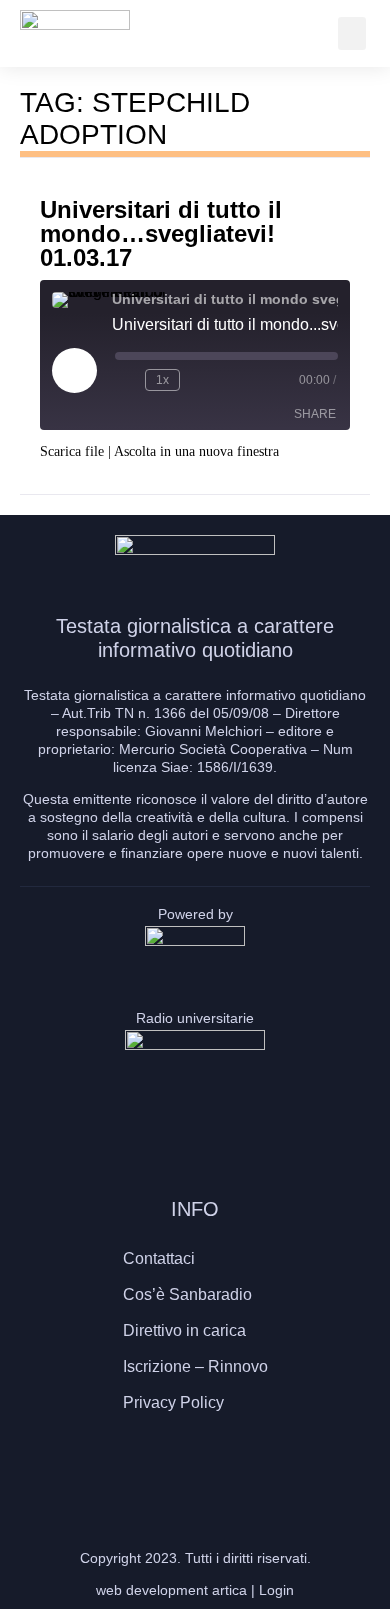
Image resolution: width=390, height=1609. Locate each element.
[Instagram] (195, 1466)
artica (229, 1590)
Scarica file (72, 451)
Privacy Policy (173, 1402)
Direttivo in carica (184, 1330)
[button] (352, 33)
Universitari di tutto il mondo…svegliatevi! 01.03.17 (161, 233)
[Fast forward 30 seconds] (199, 380)
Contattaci (159, 1258)
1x (162, 380)
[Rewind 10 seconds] (126, 380)
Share (315, 414)
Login (276, 1590)
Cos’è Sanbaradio (187, 1294)
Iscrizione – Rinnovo (195, 1366)
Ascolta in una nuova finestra (196, 451)
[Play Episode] (74, 370)
